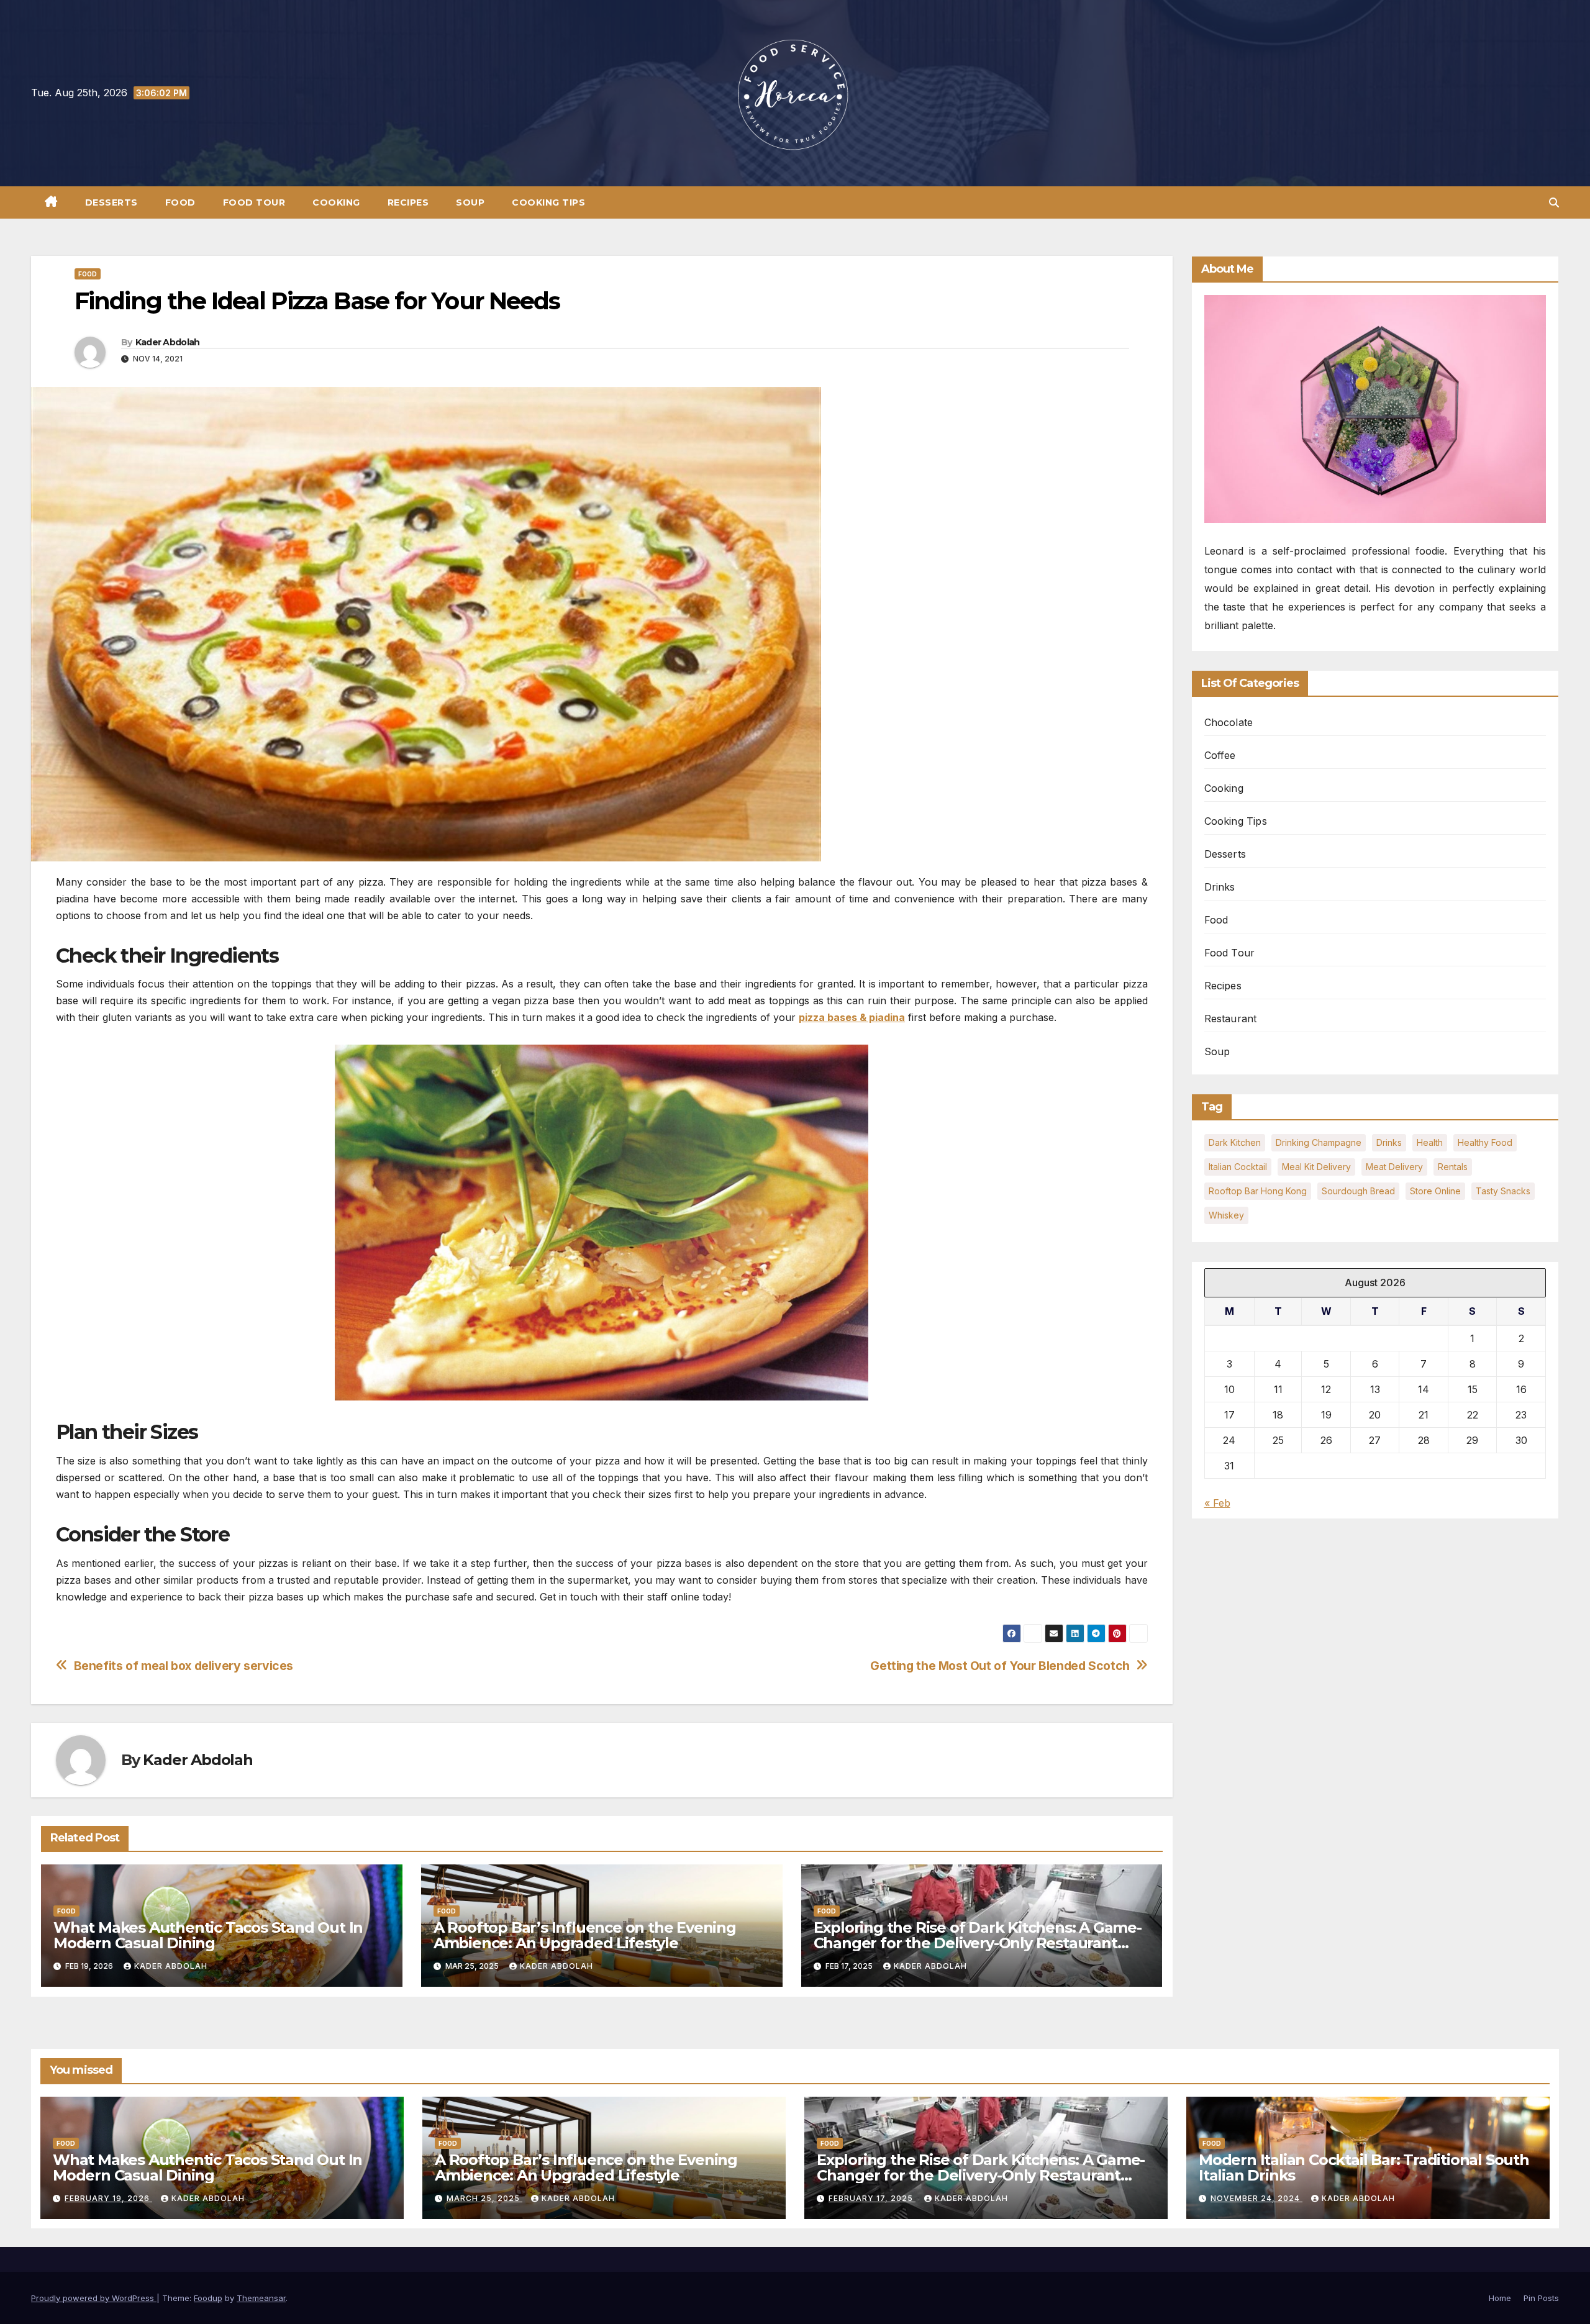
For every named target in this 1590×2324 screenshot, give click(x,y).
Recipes (408, 202)
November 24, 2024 (1256, 2198)
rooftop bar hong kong (1258, 1191)
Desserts (111, 202)
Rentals (1453, 1167)
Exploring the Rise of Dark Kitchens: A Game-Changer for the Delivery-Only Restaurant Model (978, 1943)
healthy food (1485, 1142)
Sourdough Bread (1358, 1191)
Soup (470, 202)
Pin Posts (1541, 2298)
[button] (1554, 202)
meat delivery (1394, 1167)
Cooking (336, 202)
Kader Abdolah (168, 342)
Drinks (1220, 887)
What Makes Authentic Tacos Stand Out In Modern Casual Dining (208, 1935)
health (1430, 1142)
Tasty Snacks (1503, 1191)
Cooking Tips (548, 202)
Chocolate (1229, 722)
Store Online (1435, 1191)
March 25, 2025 (484, 2198)
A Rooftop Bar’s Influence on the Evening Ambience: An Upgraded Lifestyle (585, 1935)
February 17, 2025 (872, 2198)
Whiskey (1226, 1215)
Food (180, 202)
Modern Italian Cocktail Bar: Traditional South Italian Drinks (1364, 2167)
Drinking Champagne (1319, 1142)
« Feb (1217, 1502)
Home (1500, 2298)
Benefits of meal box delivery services (184, 1666)
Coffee (1220, 755)
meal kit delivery (1316, 1167)
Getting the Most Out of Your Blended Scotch (1000, 1666)
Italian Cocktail (1238, 1167)
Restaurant (1231, 1019)
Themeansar (261, 2298)
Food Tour (254, 202)
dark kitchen (1235, 1142)
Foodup (208, 2298)
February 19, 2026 (108, 2198)
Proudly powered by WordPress (94, 2298)
